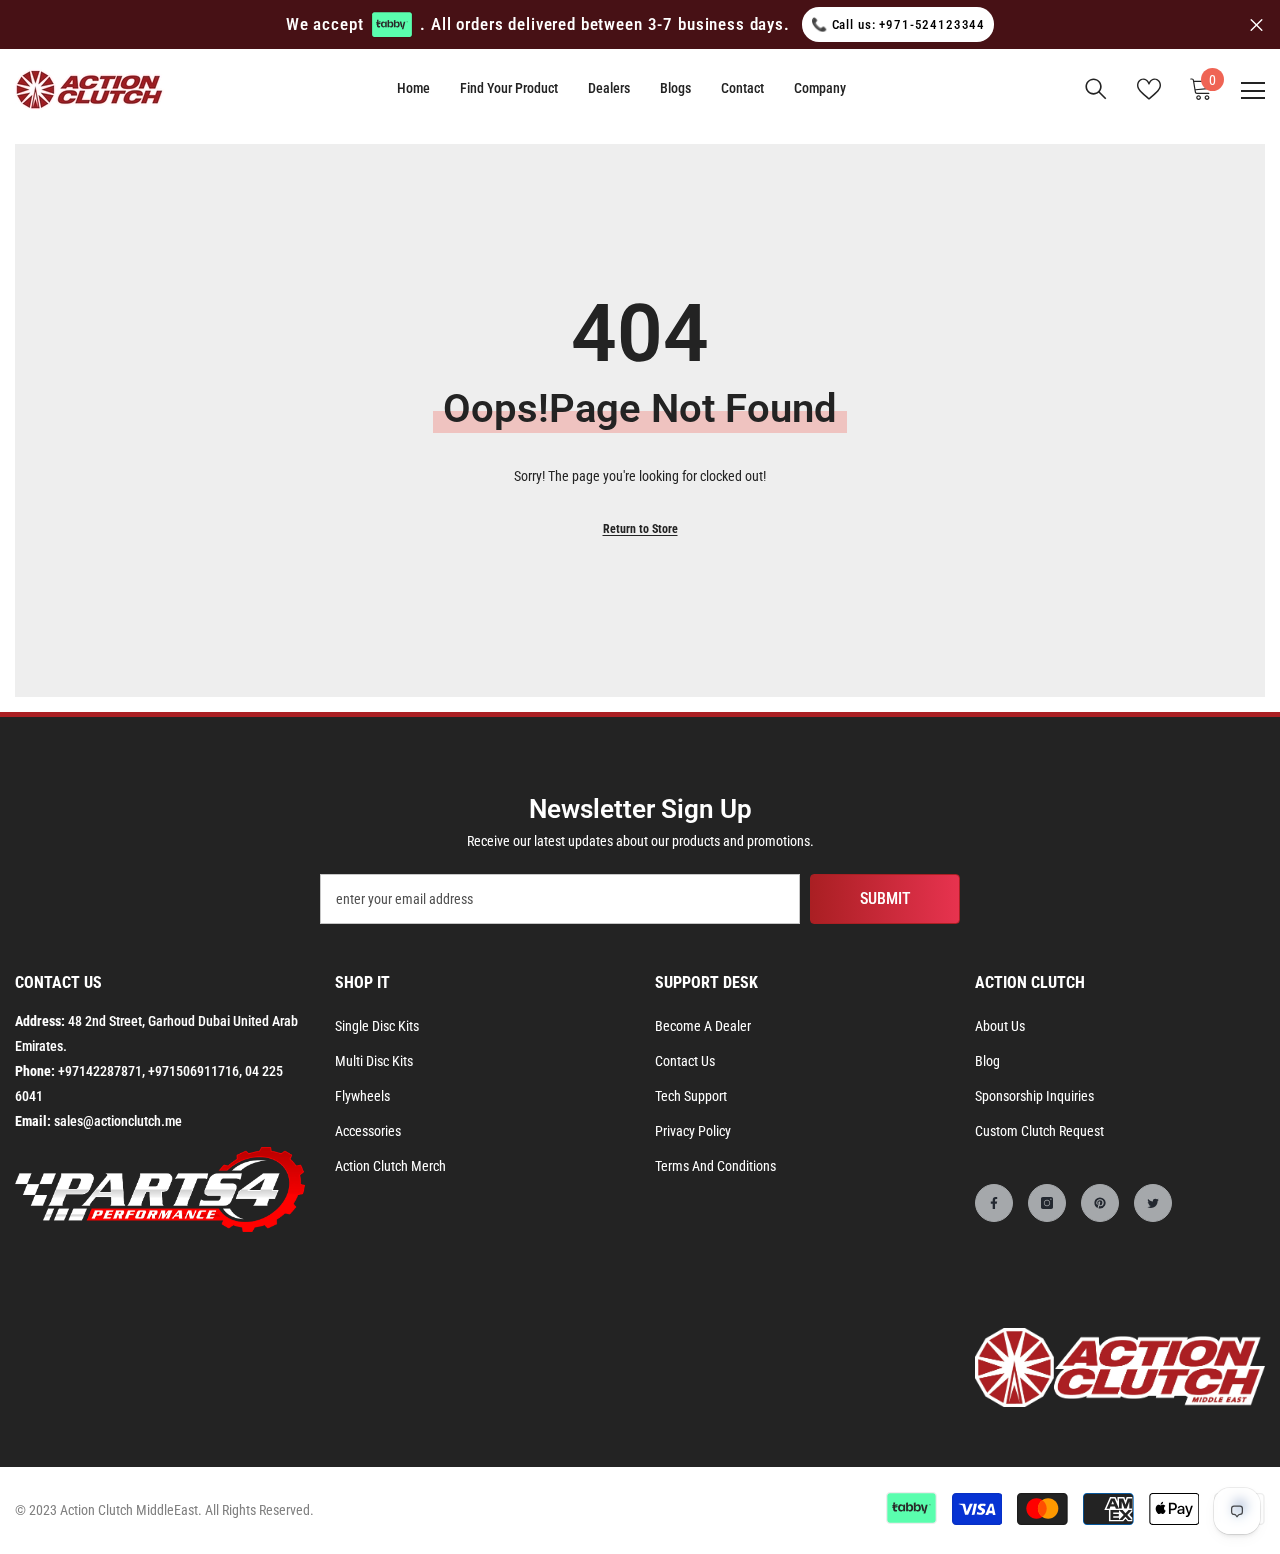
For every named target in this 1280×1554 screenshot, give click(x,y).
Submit (885, 898)
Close (1256, 24)
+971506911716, (195, 1071)
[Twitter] (1153, 1203)
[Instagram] (1047, 1203)
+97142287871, (101, 1071)
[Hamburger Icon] (1253, 91)
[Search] (1096, 89)
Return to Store (640, 529)
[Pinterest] (1100, 1203)
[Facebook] (994, 1203)
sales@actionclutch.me (118, 1121)
